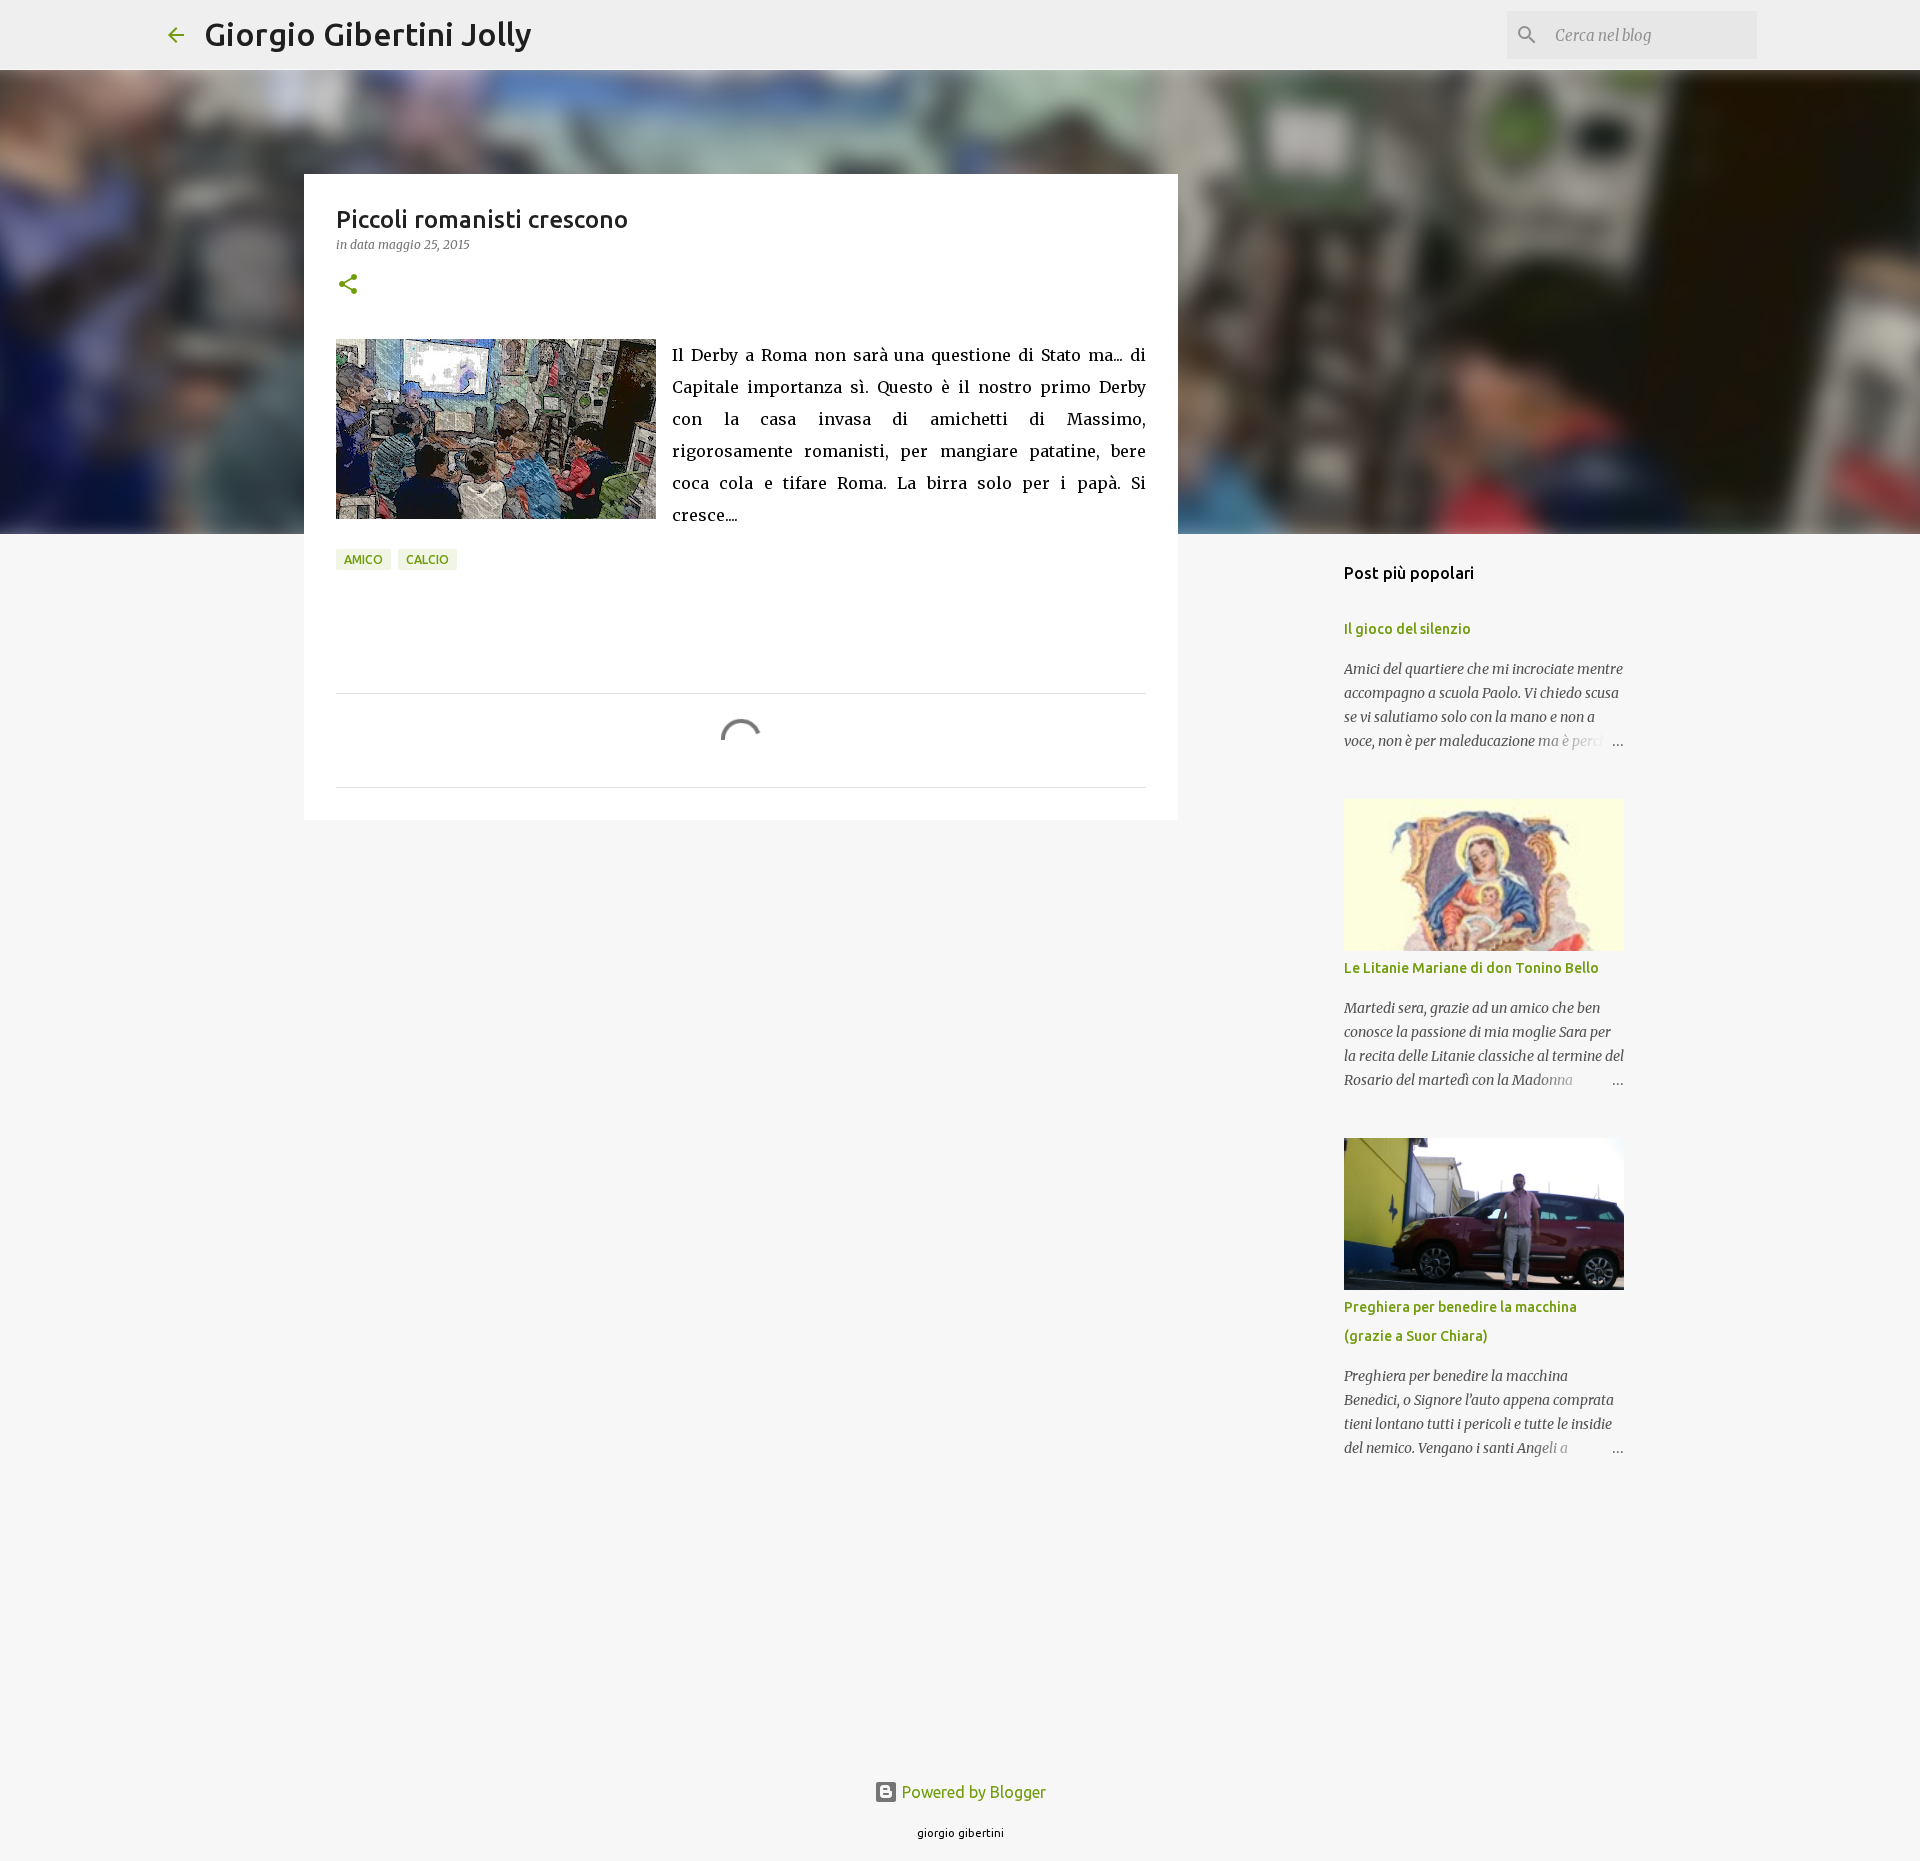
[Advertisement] (741, 990)
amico (363, 559)
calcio (427, 559)
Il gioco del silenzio (1407, 629)
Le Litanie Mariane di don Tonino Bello (1471, 968)
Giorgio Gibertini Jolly (368, 34)
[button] (348, 285)
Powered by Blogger (972, 1792)
